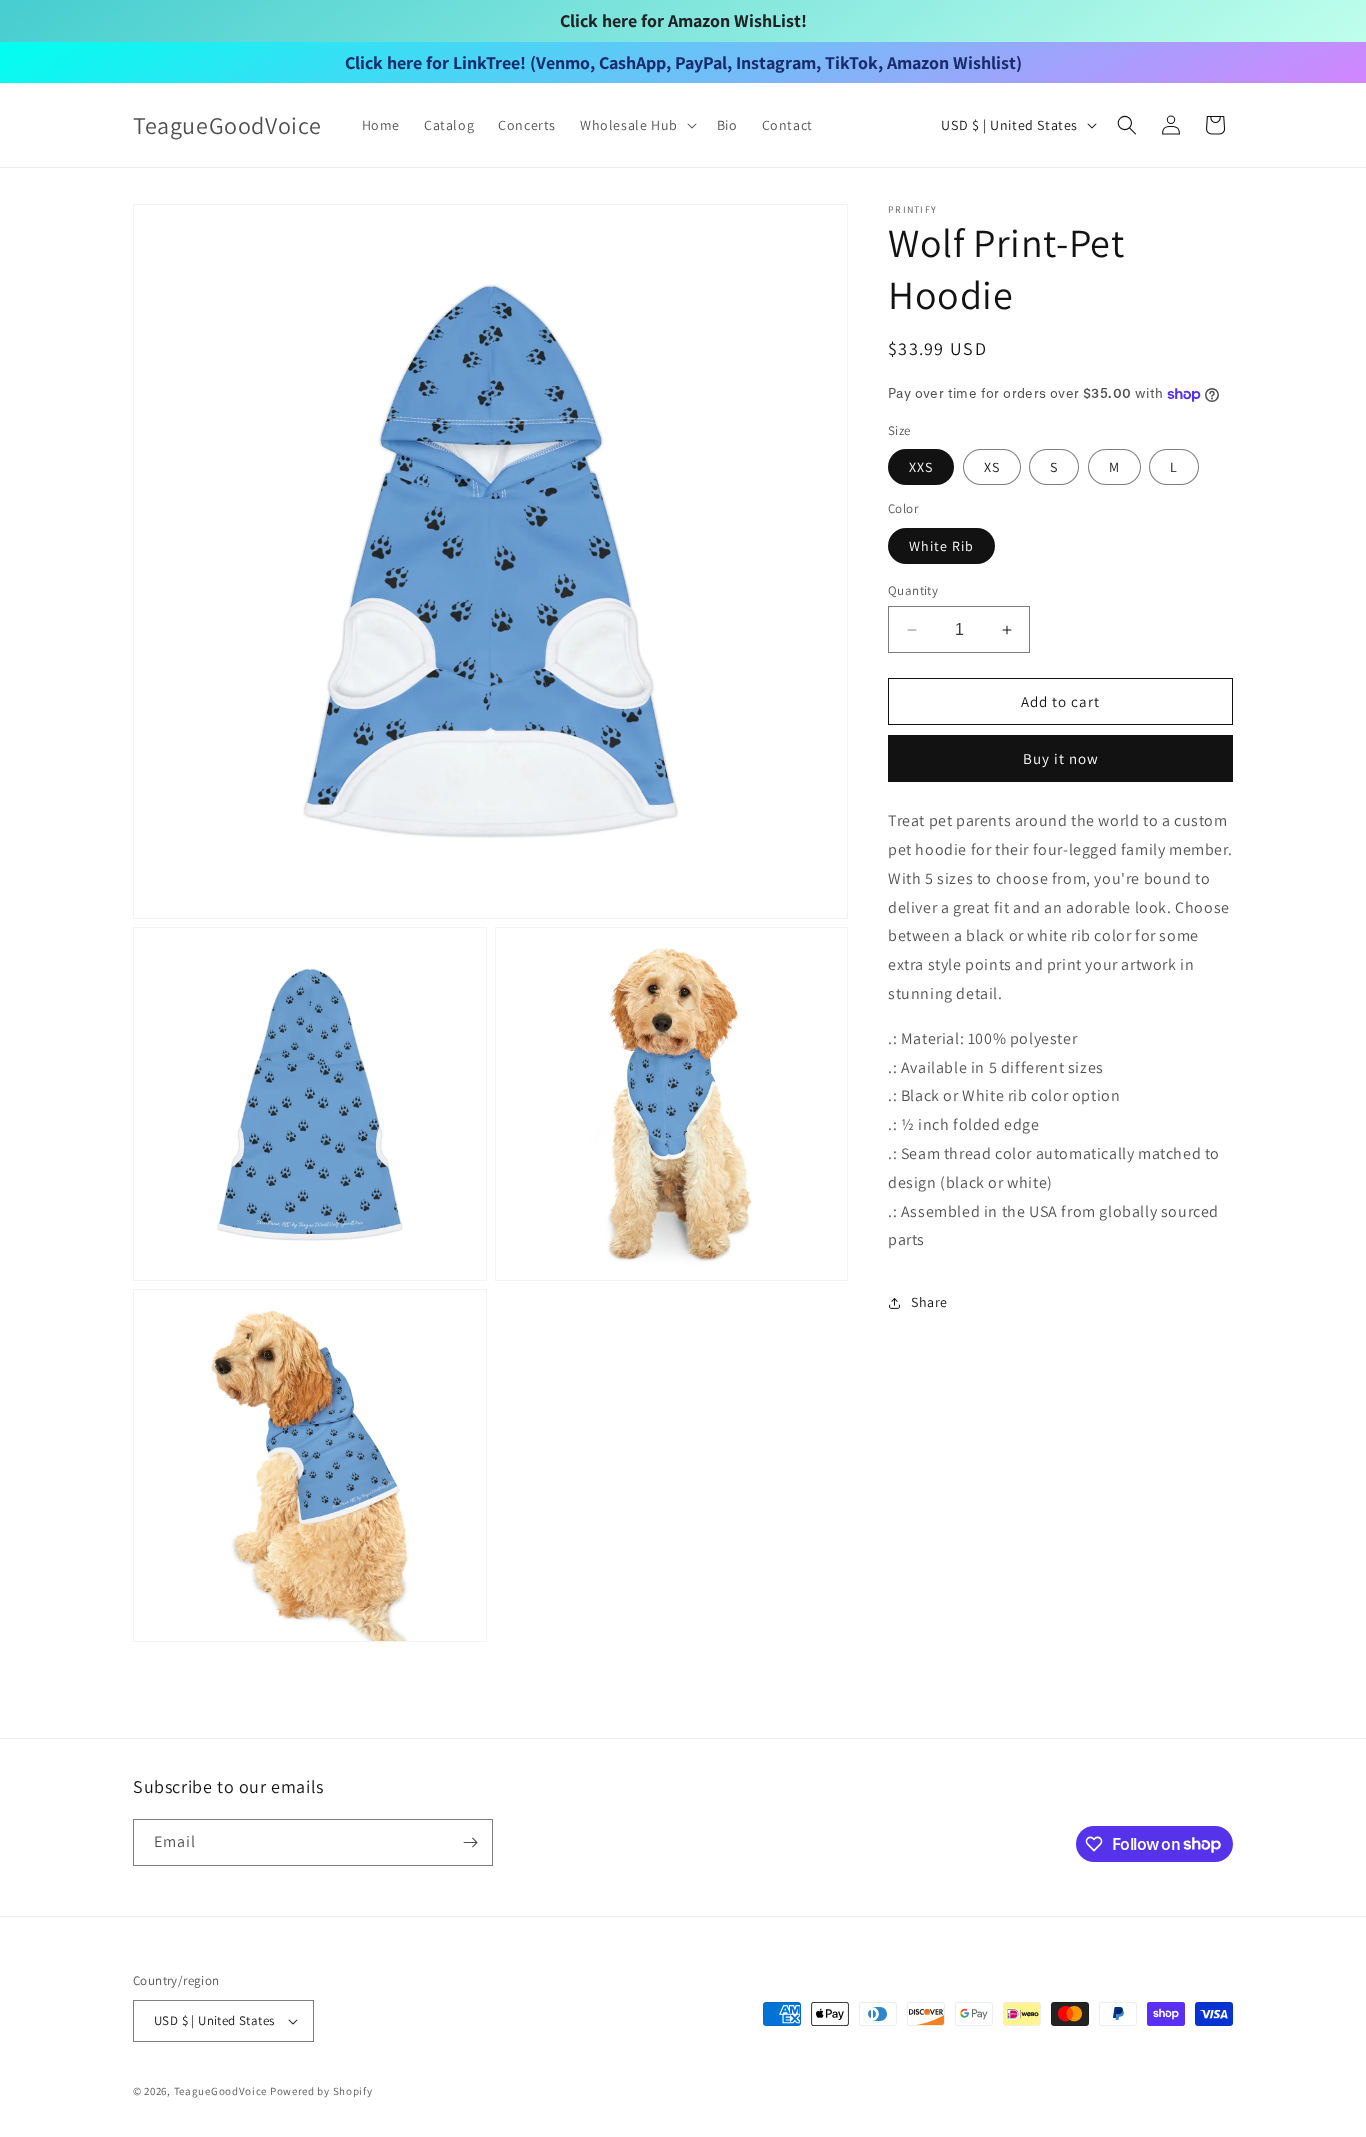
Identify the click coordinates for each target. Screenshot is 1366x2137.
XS (992, 468)
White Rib (941, 546)
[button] (636, 125)
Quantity (913, 590)
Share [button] (929, 1302)
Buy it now (1061, 759)
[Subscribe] (470, 1842)
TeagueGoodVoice (221, 2091)
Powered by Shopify (321, 2091)
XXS (921, 468)
